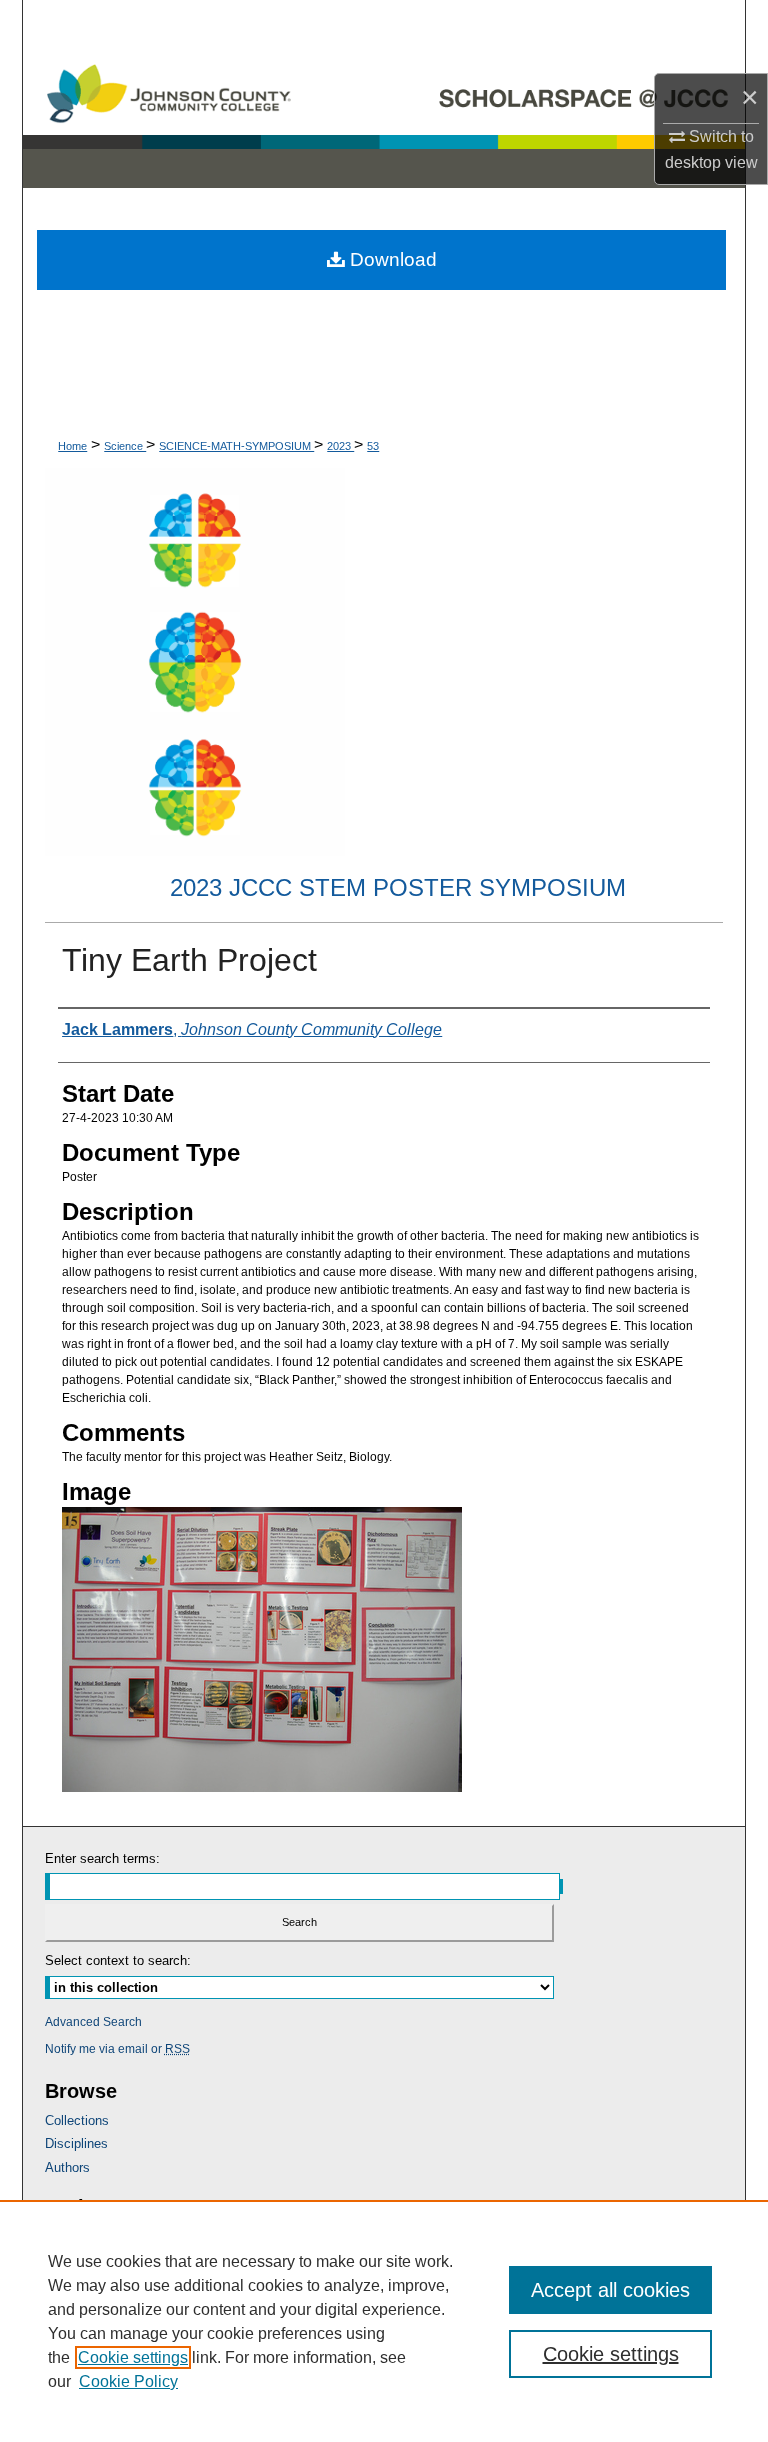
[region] (384, 2321)
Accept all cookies (610, 2290)
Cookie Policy (128, 2381)
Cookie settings (133, 2357)
